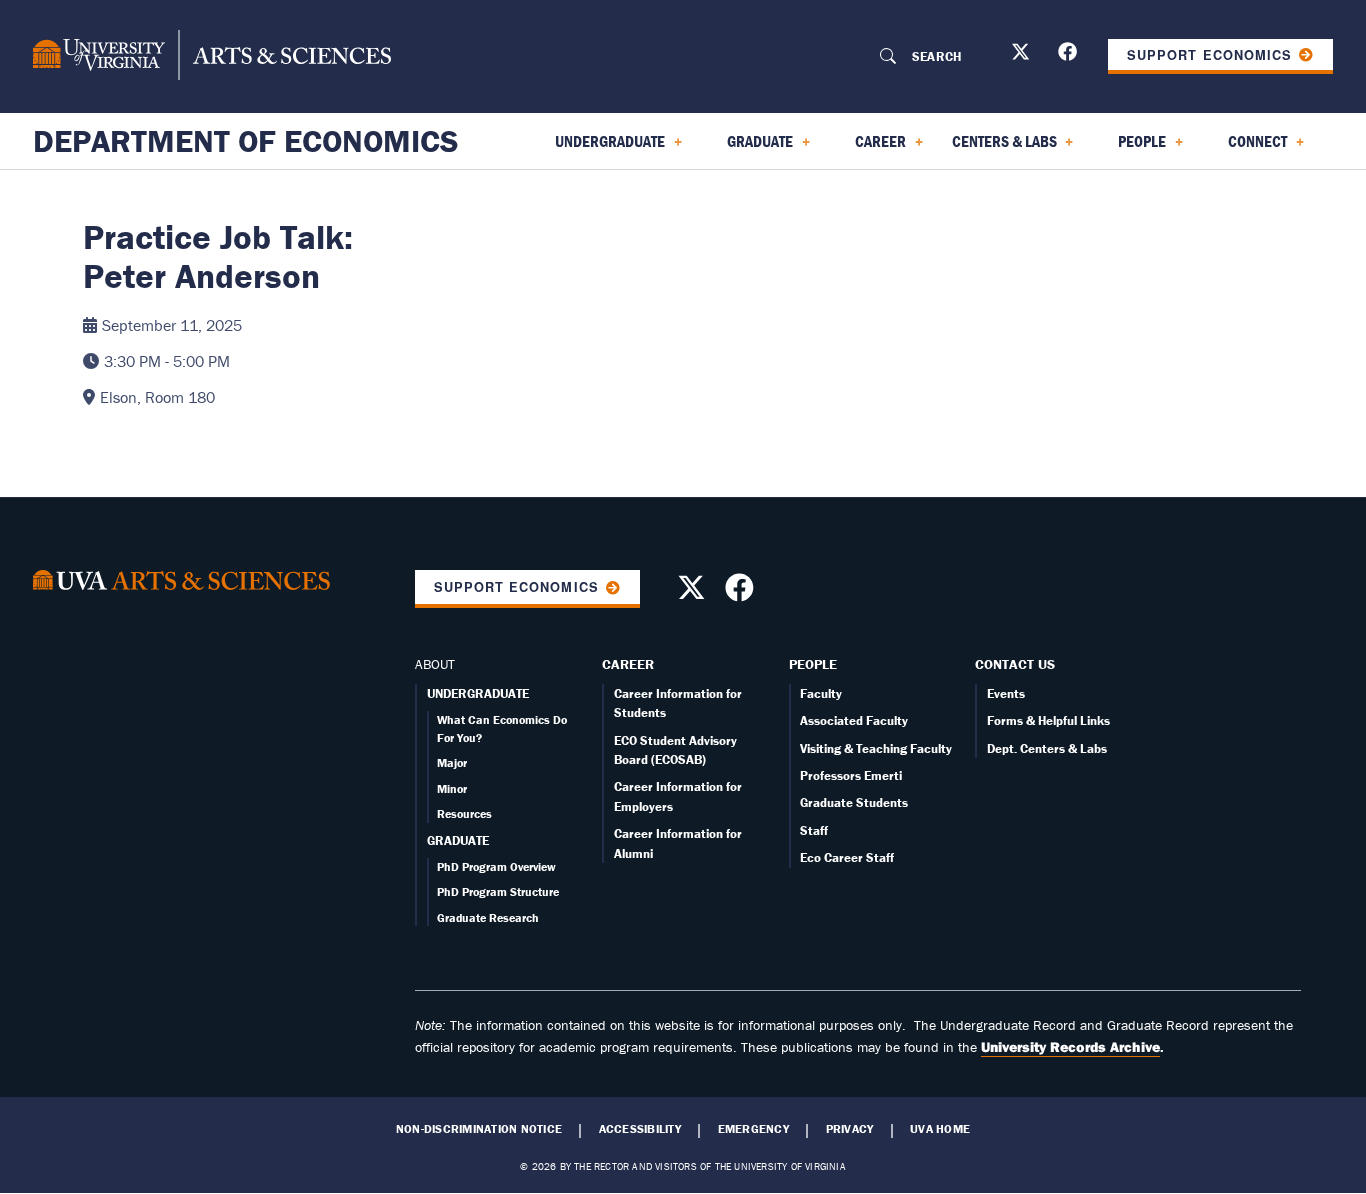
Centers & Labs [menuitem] (1000, 148)
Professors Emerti (851, 775)
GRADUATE (458, 840)
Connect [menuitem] (1245, 148)
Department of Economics (246, 141)
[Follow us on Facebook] (1070, 55)
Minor (452, 788)
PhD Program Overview (496, 866)
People (813, 664)
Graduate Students (854, 802)
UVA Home (940, 1129)
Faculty (821, 693)
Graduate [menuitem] (748, 148)
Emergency (753, 1129)
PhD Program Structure (498, 891)
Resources (464, 813)
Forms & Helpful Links (1048, 720)
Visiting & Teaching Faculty (876, 748)
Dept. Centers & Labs (1047, 748)
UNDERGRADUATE (478, 693)
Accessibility (640, 1129)
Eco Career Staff (847, 857)
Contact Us (1015, 664)
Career (628, 664)
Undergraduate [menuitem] (598, 148)
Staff (814, 830)
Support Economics (1209, 55)
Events (1006, 693)
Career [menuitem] (868, 148)
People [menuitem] (1130, 148)
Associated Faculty (854, 720)
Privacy (850, 1129)
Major (452, 762)
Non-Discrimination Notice (479, 1129)
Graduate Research (488, 917)
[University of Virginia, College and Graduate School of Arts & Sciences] (212, 56)
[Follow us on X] (1023, 55)
